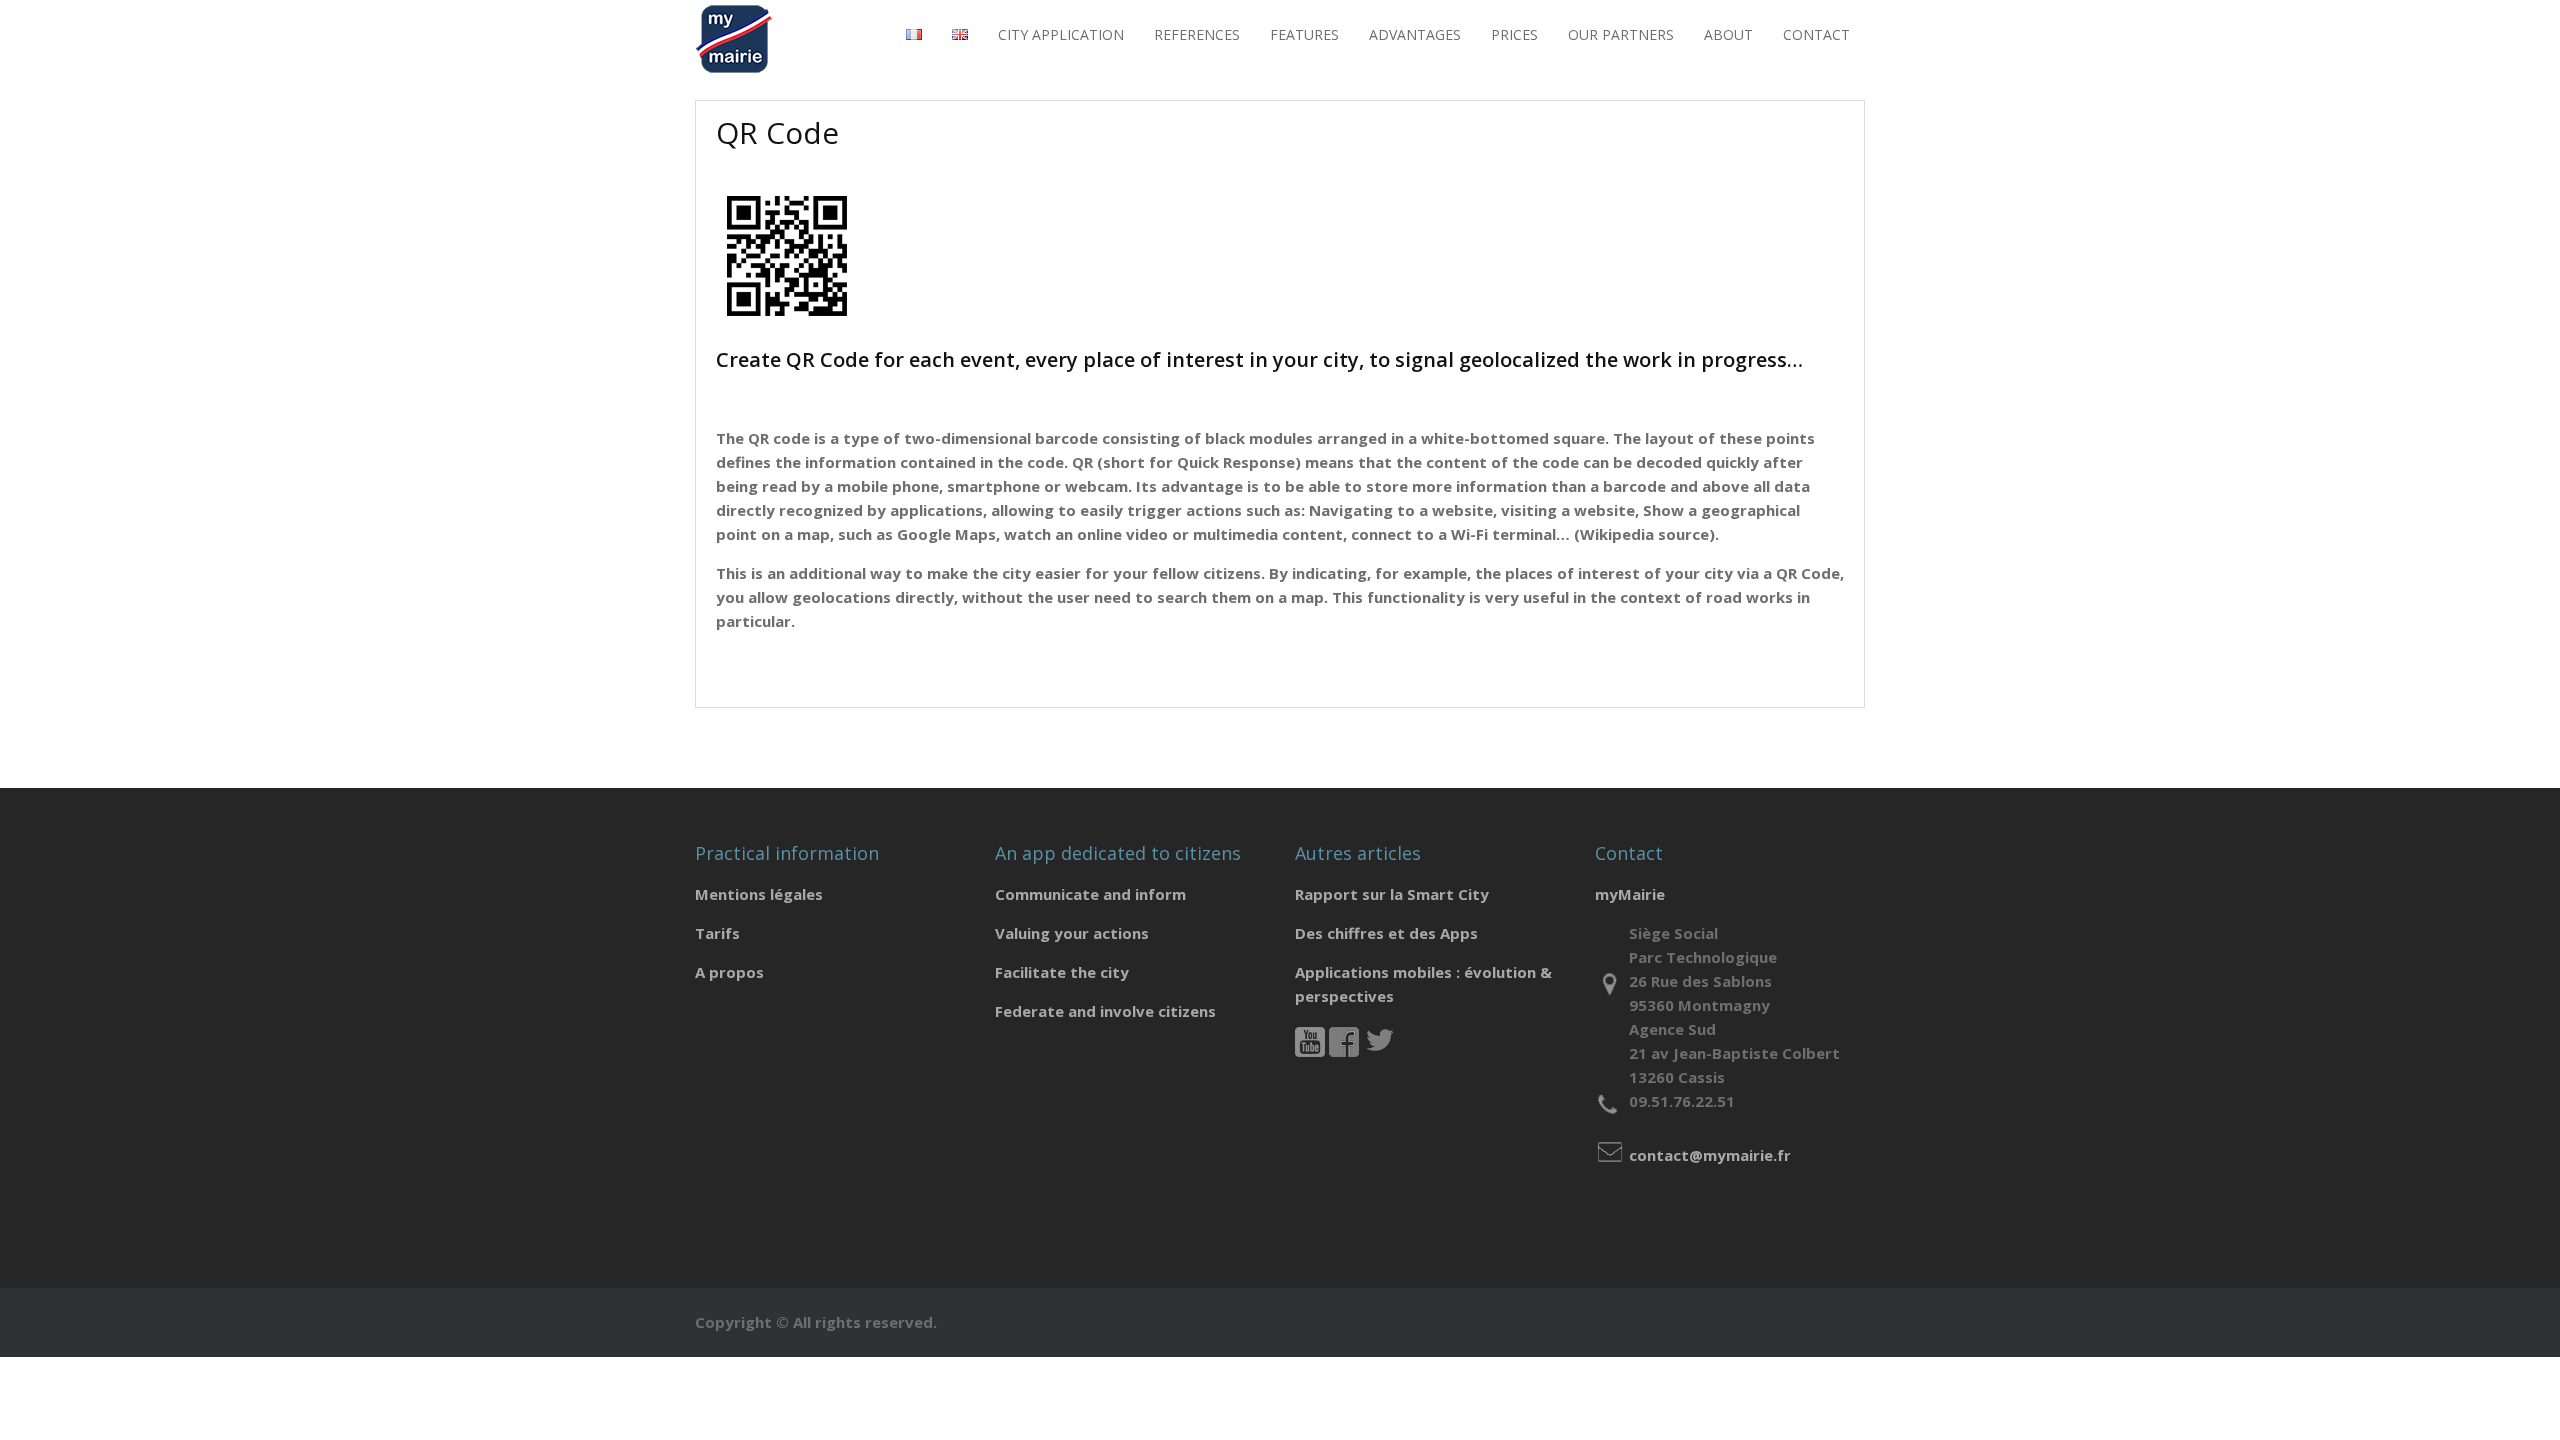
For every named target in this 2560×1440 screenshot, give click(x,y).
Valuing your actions (1072, 933)
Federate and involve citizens (1105, 1011)
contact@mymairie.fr (1710, 1155)
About (1728, 34)
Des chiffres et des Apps (1386, 933)
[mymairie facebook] (1344, 1051)
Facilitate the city (1062, 972)
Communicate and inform (1090, 894)
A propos (729, 972)
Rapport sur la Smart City (1392, 894)
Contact (1816, 34)
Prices (1514, 34)
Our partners (1621, 34)
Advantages (1415, 34)
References (1197, 34)
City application (1061, 34)
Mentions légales (759, 894)
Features (1304, 34)
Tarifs (717, 933)
